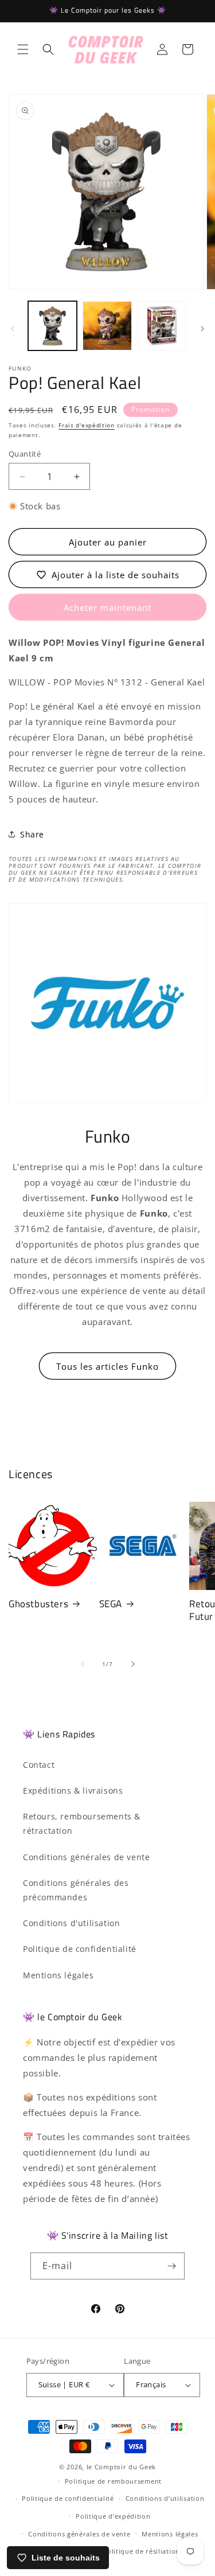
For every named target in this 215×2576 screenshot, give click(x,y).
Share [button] (32, 834)
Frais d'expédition (87, 425)
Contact (39, 1765)
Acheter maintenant (107, 607)
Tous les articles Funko (107, 1366)
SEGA (111, 1604)
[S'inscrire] (171, 2266)
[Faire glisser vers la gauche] (13, 329)
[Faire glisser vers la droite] (202, 329)
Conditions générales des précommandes (76, 1890)
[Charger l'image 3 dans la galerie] (162, 326)
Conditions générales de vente (86, 1857)
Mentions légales (58, 1975)
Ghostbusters (38, 1604)
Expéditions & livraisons (73, 1790)
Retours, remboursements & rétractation (82, 1823)
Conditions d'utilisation (71, 1923)
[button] (23, 49)
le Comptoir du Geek (121, 2467)
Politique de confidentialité (80, 1949)
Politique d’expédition (113, 2516)
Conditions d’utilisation (165, 2498)
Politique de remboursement (113, 2481)
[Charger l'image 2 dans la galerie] (107, 326)
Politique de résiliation (141, 2551)
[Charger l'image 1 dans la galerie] (52, 326)
